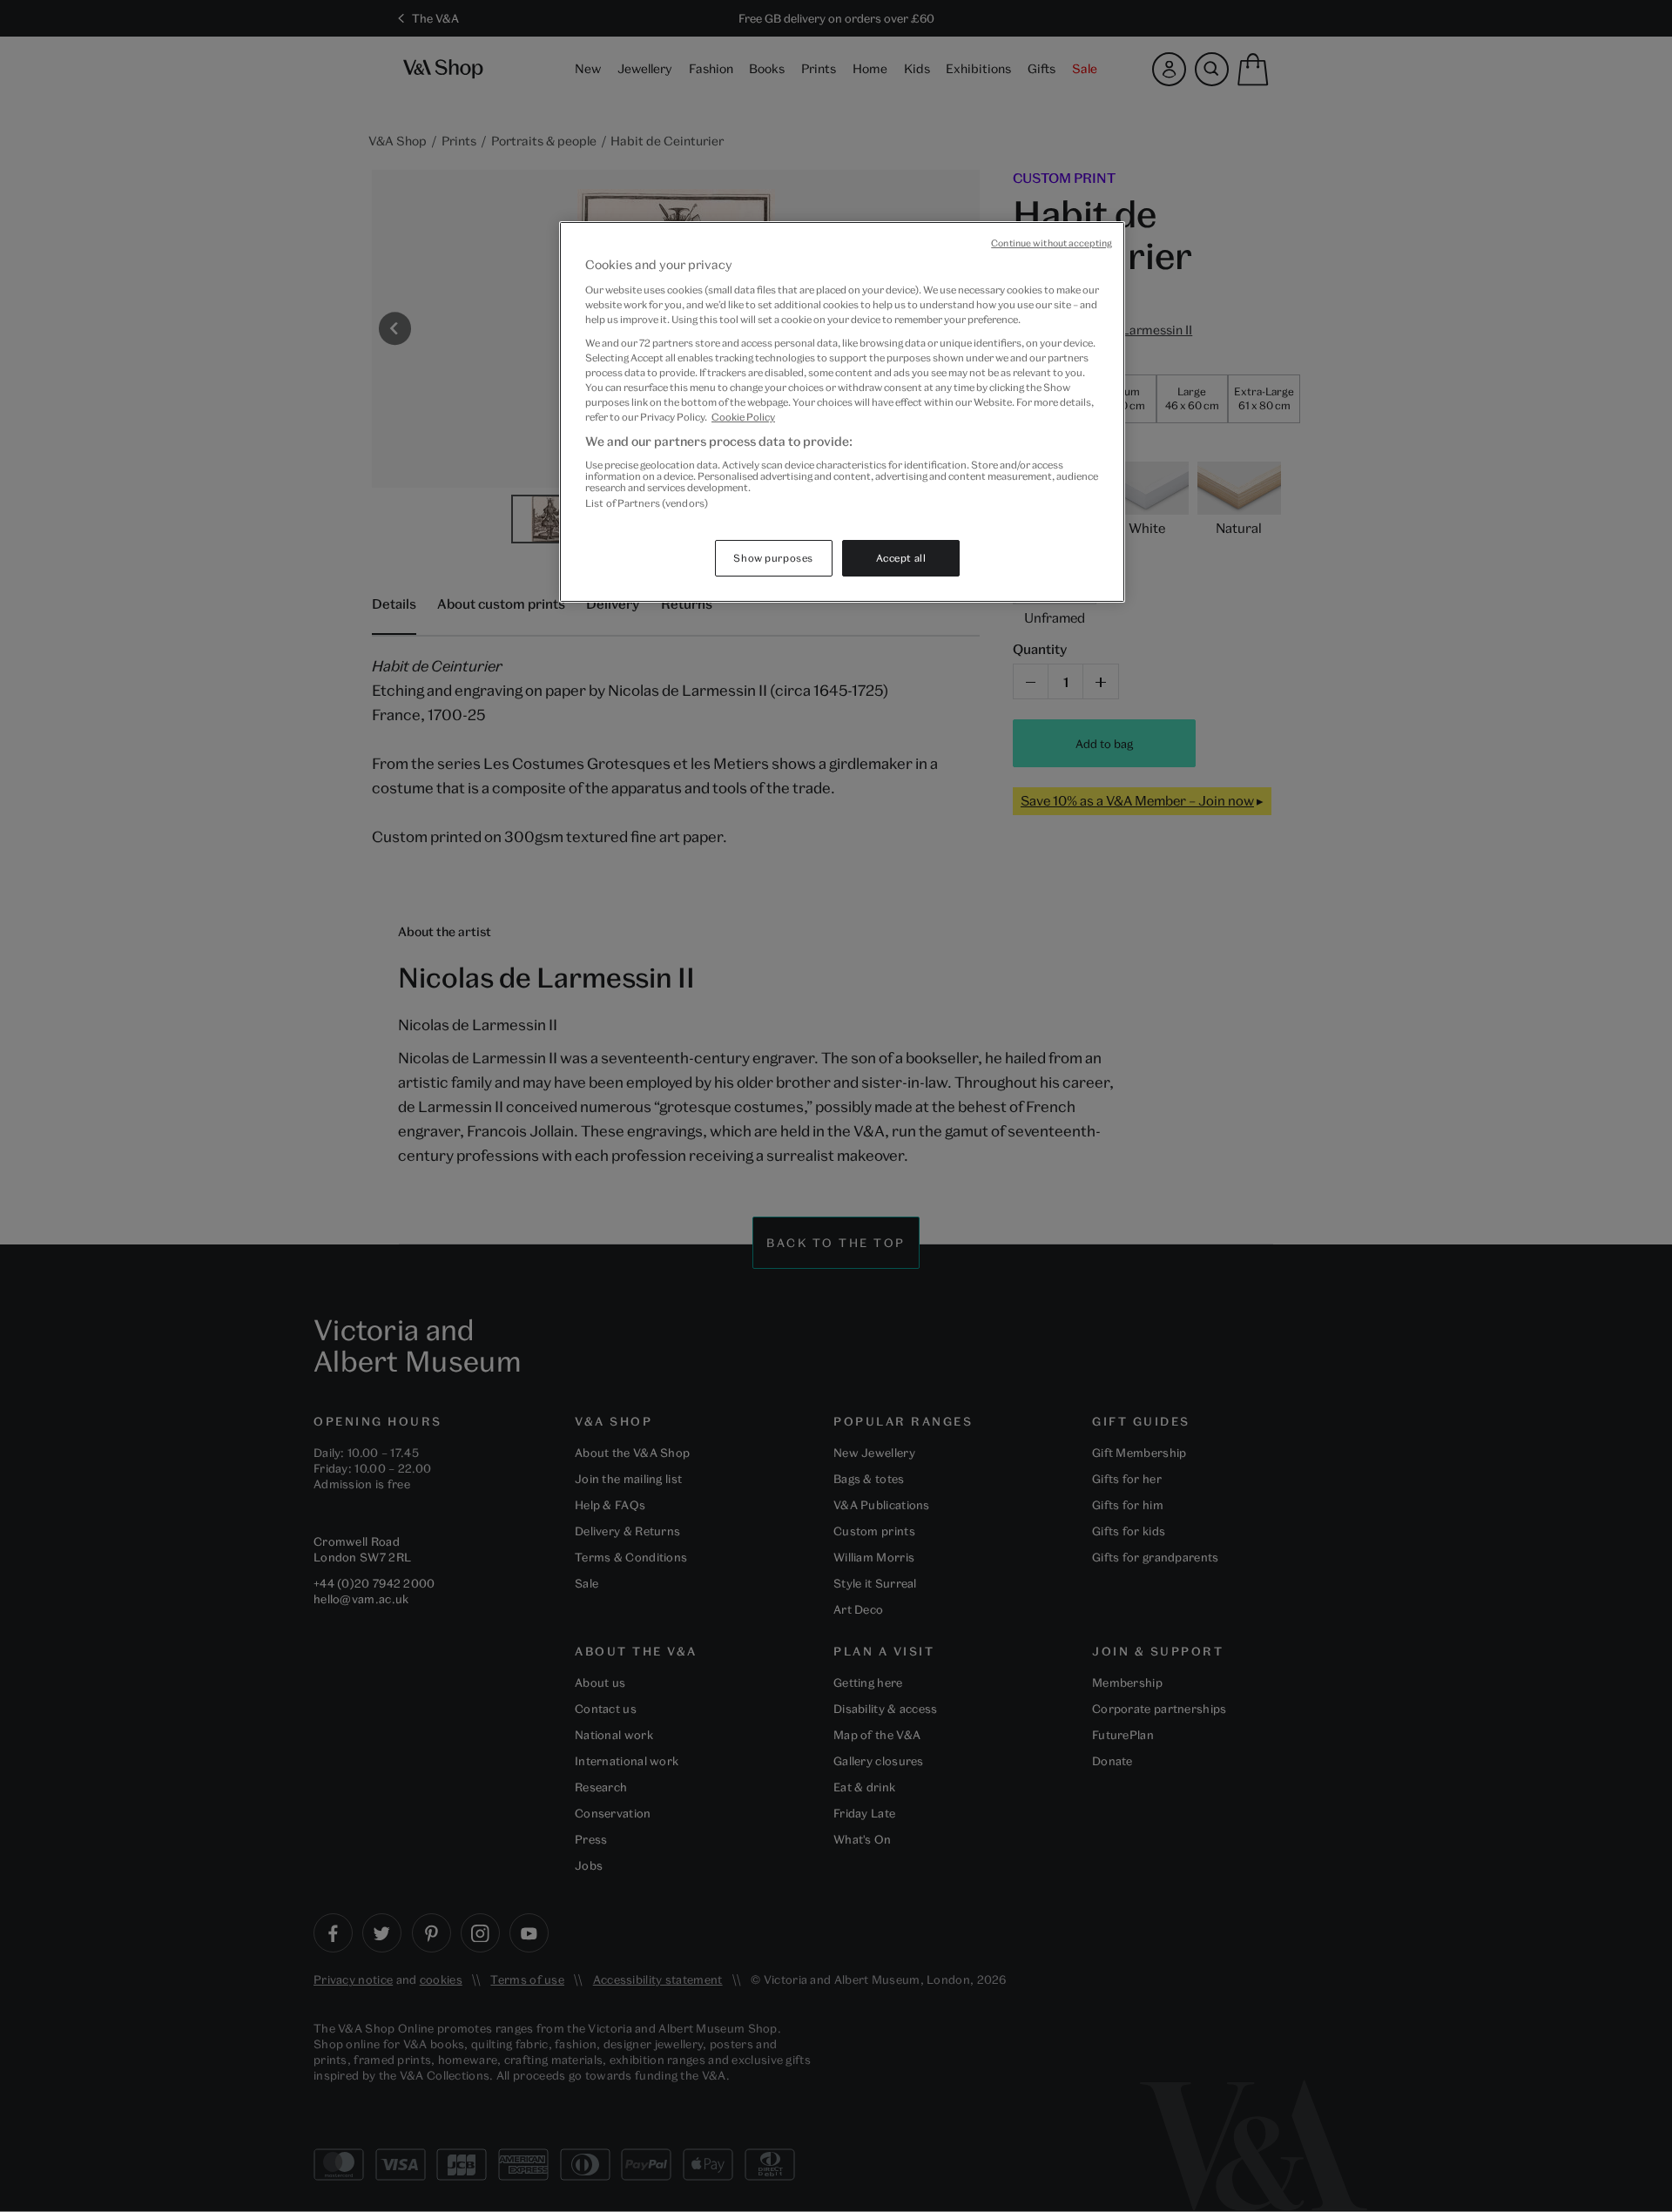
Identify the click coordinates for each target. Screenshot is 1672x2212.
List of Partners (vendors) (647, 503)
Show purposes (773, 558)
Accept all (901, 558)
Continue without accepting (1052, 243)
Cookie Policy (743, 417)
